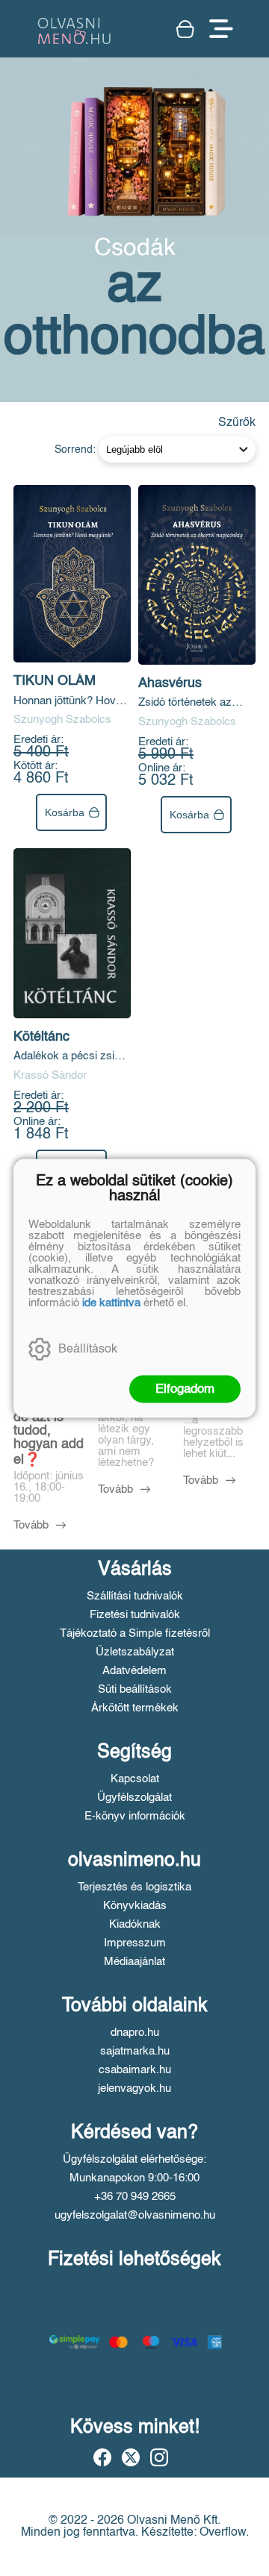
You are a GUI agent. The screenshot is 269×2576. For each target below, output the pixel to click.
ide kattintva (111, 1302)
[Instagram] (159, 2457)
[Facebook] (102, 2457)
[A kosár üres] (185, 29)
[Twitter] (131, 2457)
